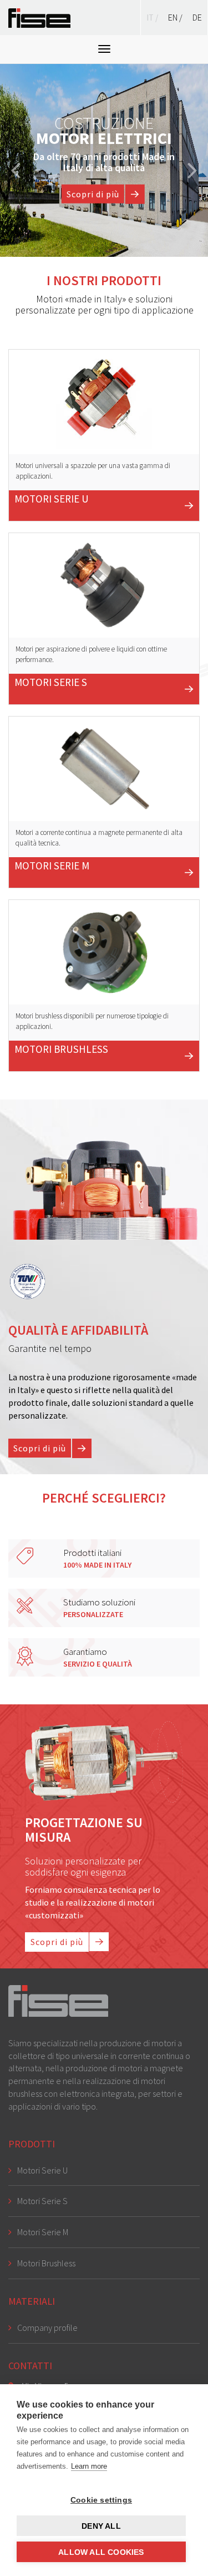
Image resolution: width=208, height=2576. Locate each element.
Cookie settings (101, 2500)
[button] (16, 160)
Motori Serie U (42, 2170)
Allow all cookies (101, 2552)
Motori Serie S (42, 2201)
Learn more (89, 2466)
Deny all (101, 2526)
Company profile (47, 2328)
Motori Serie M (43, 2232)
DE (197, 17)
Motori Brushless (46, 2263)
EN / (176, 17)
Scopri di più (93, 193)
